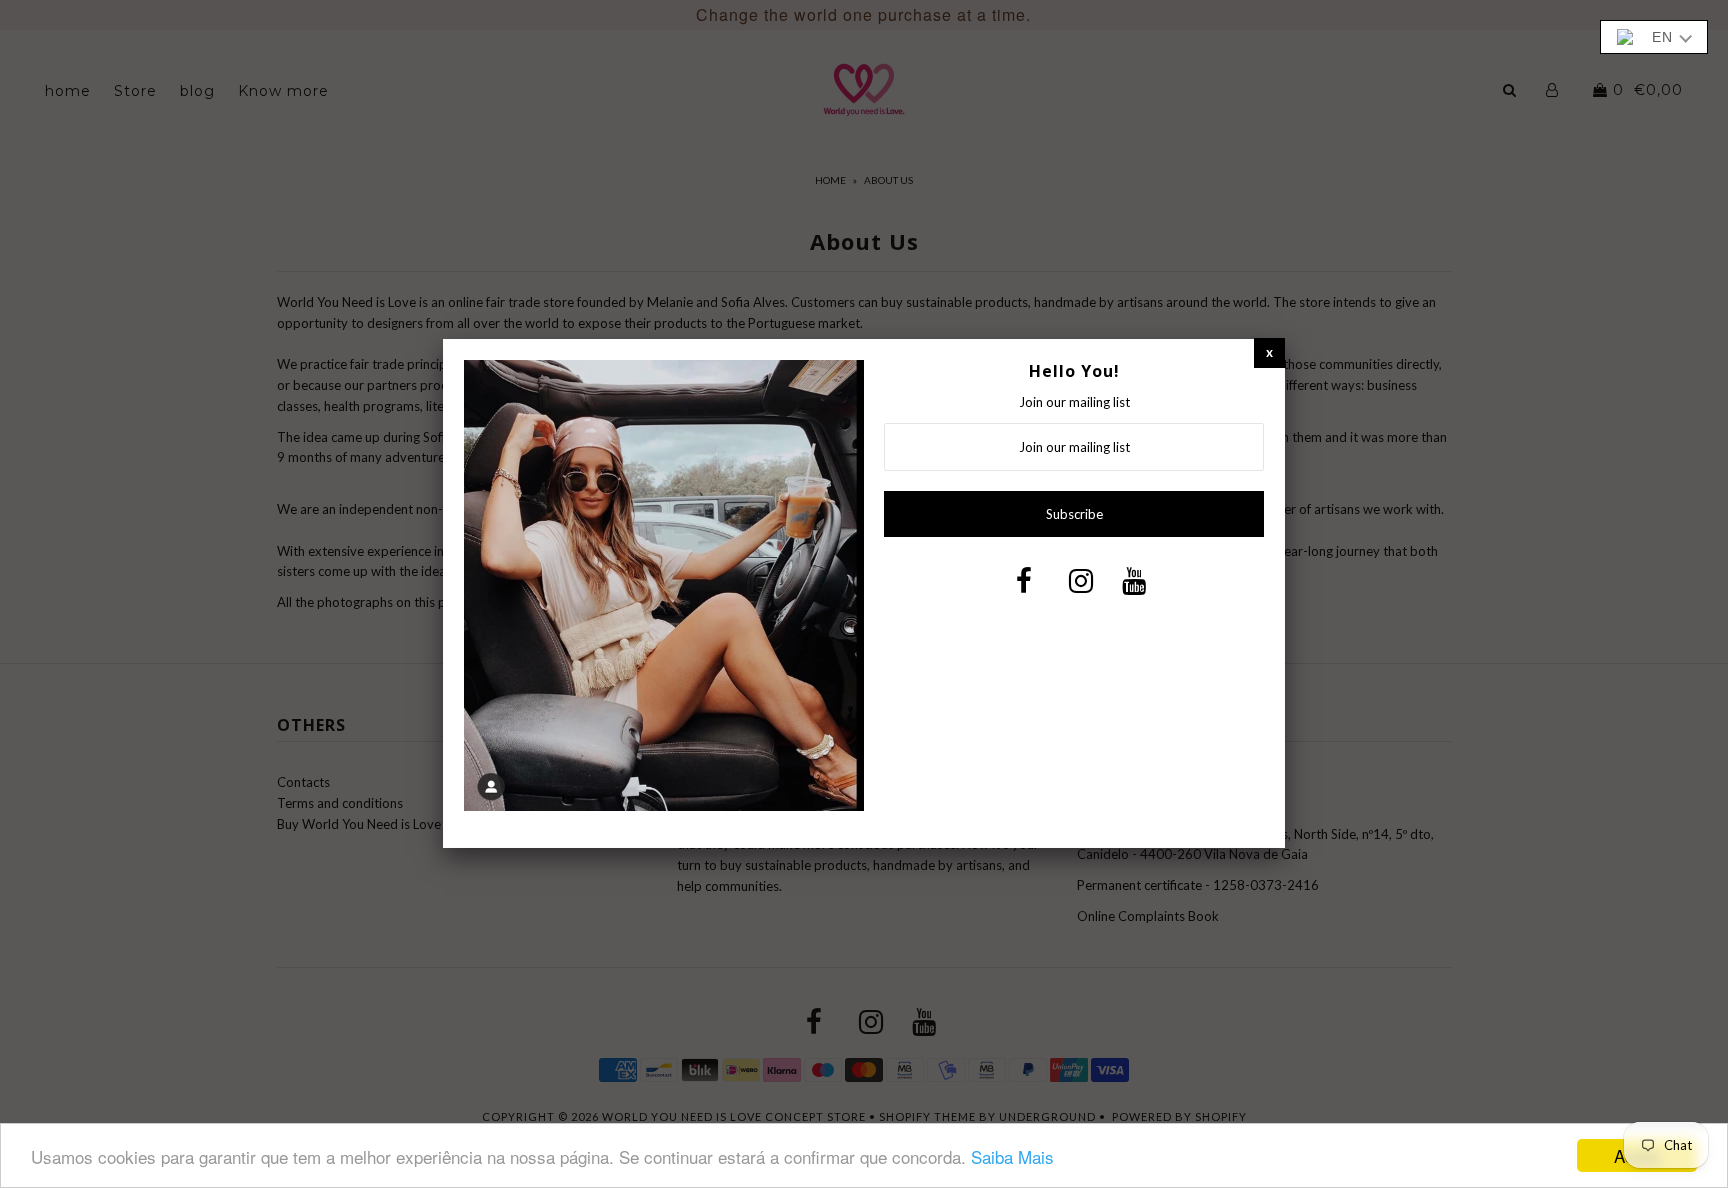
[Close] (1269, 352)
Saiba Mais (1012, 1156)
